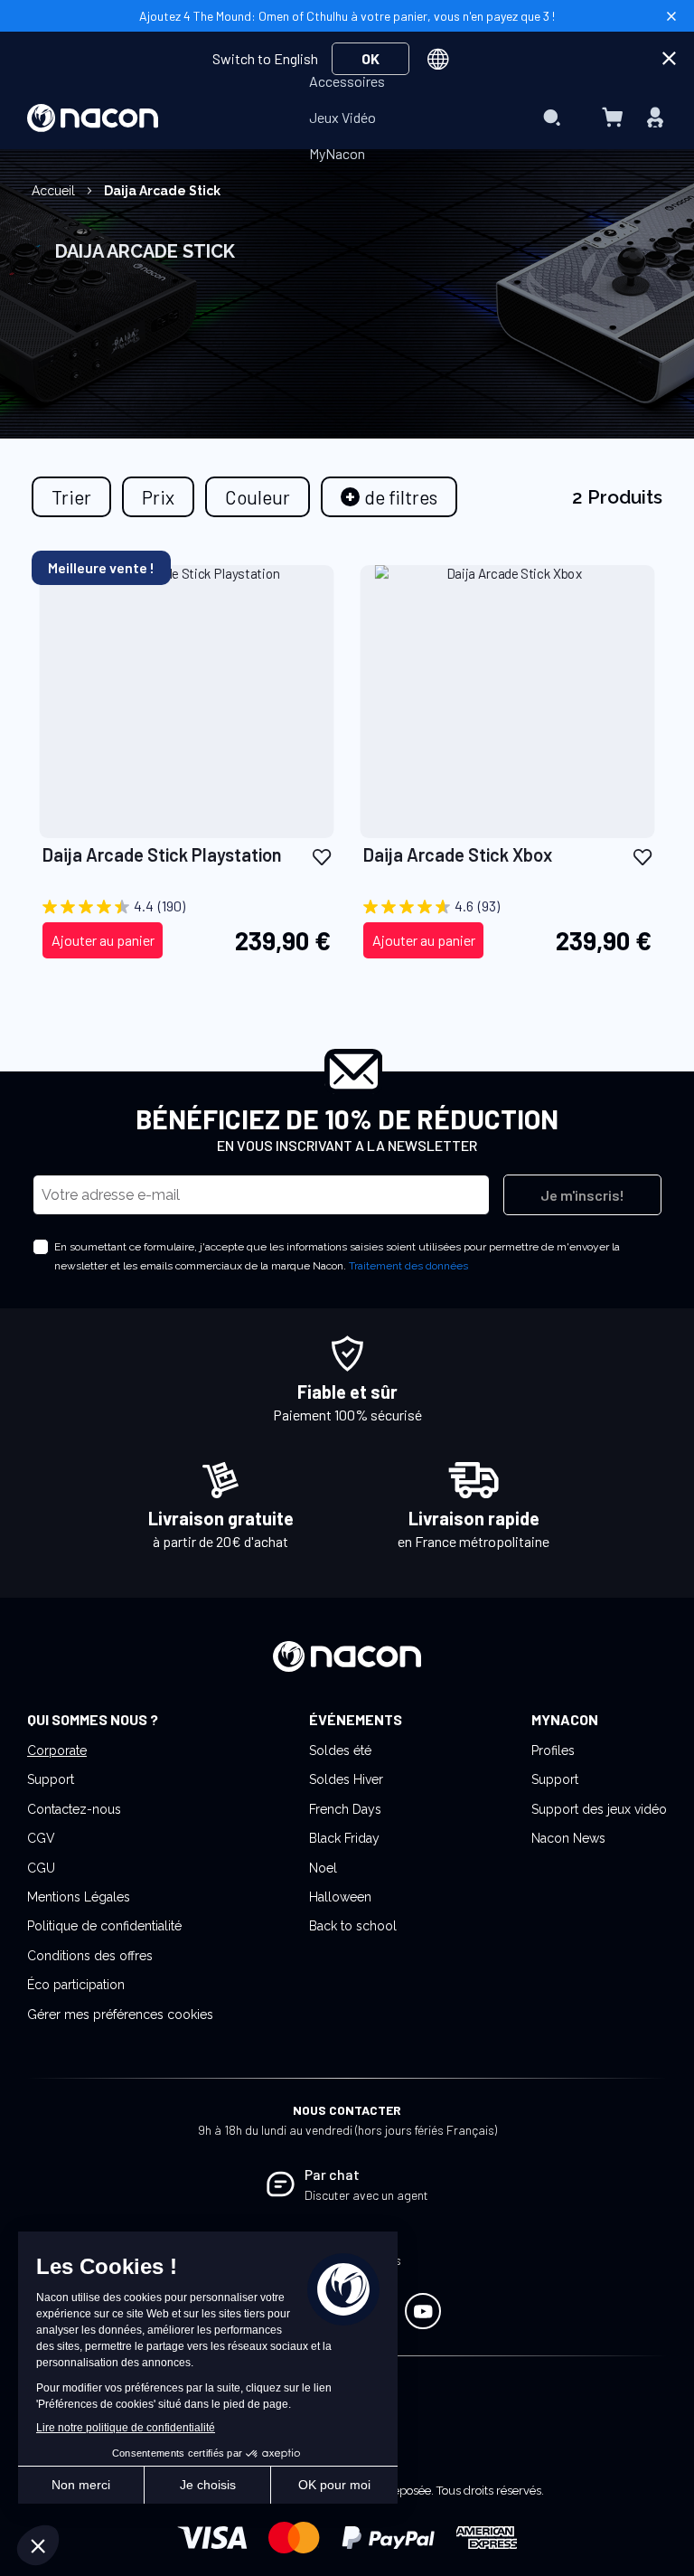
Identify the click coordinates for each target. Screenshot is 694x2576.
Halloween (340, 1897)
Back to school (353, 1926)
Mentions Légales (79, 1897)
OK (370, 58)
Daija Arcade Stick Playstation (162, 854)
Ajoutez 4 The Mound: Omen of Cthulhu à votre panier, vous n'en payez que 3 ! (347, 16)
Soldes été (340, 1750)
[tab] (389, 497)
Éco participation (76, 1985)
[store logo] (93, 118)
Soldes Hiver (346, 1779)
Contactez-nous (74, 1809)
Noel (323, 1868)
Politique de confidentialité (104, 1926)
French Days (345, 1809)
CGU (41, 1868)
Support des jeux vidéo (599, 1809)
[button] (322, 856)
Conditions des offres (90, 1956)
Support (51, 1779)
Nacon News (568, 1838)
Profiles (553, 1750)
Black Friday (344, 1838)
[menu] (347, 118)
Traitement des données (408, 1266)
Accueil (55, 191)
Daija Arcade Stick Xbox (458, 854)
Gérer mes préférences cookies (120, 2015)
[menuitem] (347, 81)
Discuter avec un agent (366, 2195)
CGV (41, 1838)
